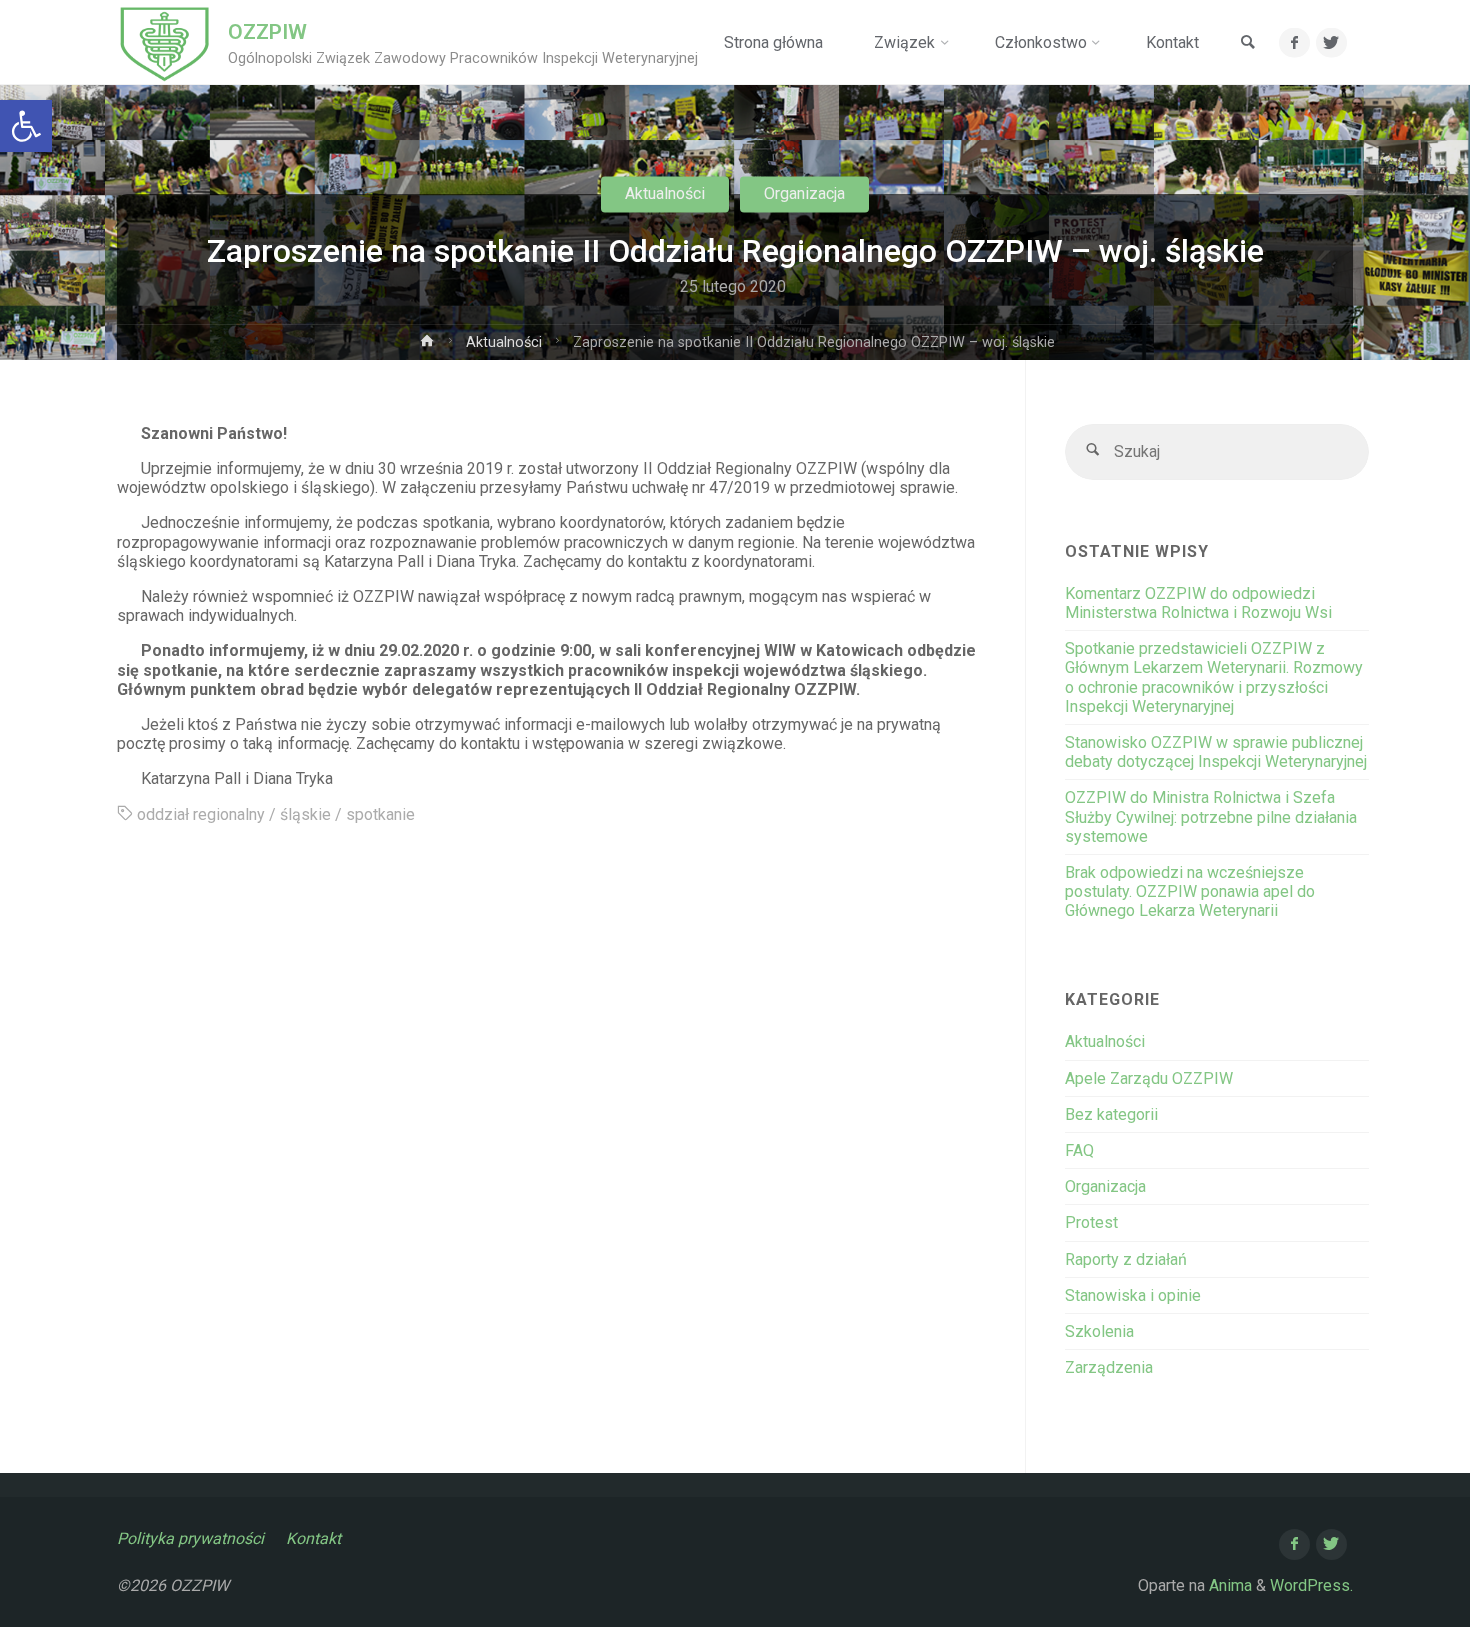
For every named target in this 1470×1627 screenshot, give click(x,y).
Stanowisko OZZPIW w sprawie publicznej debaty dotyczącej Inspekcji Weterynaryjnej (1216, 752)
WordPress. (1311, 1585)
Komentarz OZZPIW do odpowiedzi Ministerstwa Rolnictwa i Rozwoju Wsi (1198, 603)
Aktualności (665, 193)
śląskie (305, 814)
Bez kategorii (1111, 1114)
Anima (1228, 1585)
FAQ (1079, 1150)
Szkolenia (1099, 1331)
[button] (26, 126)
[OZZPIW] (164, 42)
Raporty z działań (1126, 1259)
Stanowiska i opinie (1133, 1295)
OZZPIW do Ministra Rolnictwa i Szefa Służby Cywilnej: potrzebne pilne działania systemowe (1211, 816)
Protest (1091, 1222)
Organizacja (804, 193)
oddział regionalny (201, 814)
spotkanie (380, 814)
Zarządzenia (1109, 1367)
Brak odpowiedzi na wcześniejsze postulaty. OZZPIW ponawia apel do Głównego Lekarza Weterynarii (1190, 891)
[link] (1248, 43)
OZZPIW (267, 32)
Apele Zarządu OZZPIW (1149, 1078)
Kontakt (313, 1538)
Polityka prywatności (190, 1538)
